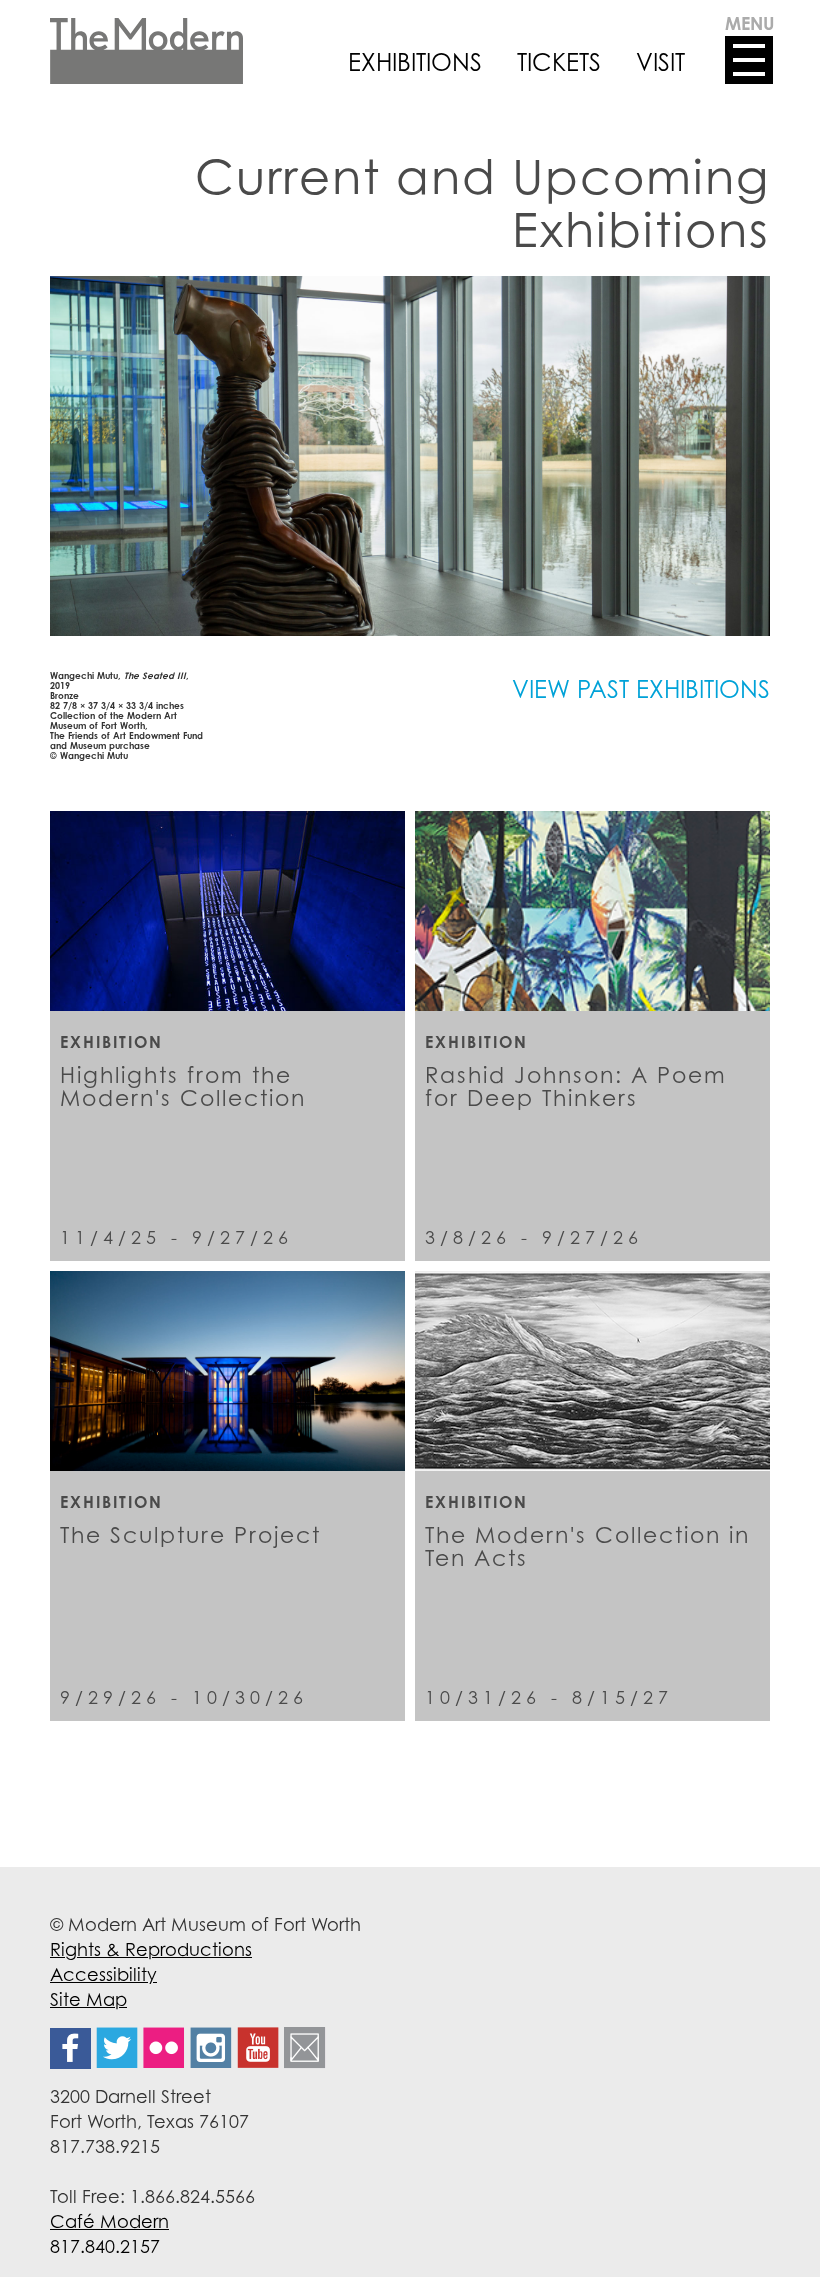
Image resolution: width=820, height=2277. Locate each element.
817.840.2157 (105, 2246)
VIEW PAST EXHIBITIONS (641, 689)
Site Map (88, 1999)
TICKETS (559, 62)
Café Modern (109, 2221)
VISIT (660, 62)
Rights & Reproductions (151, 1949)
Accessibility (103, 1974)
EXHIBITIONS (415, 62)
